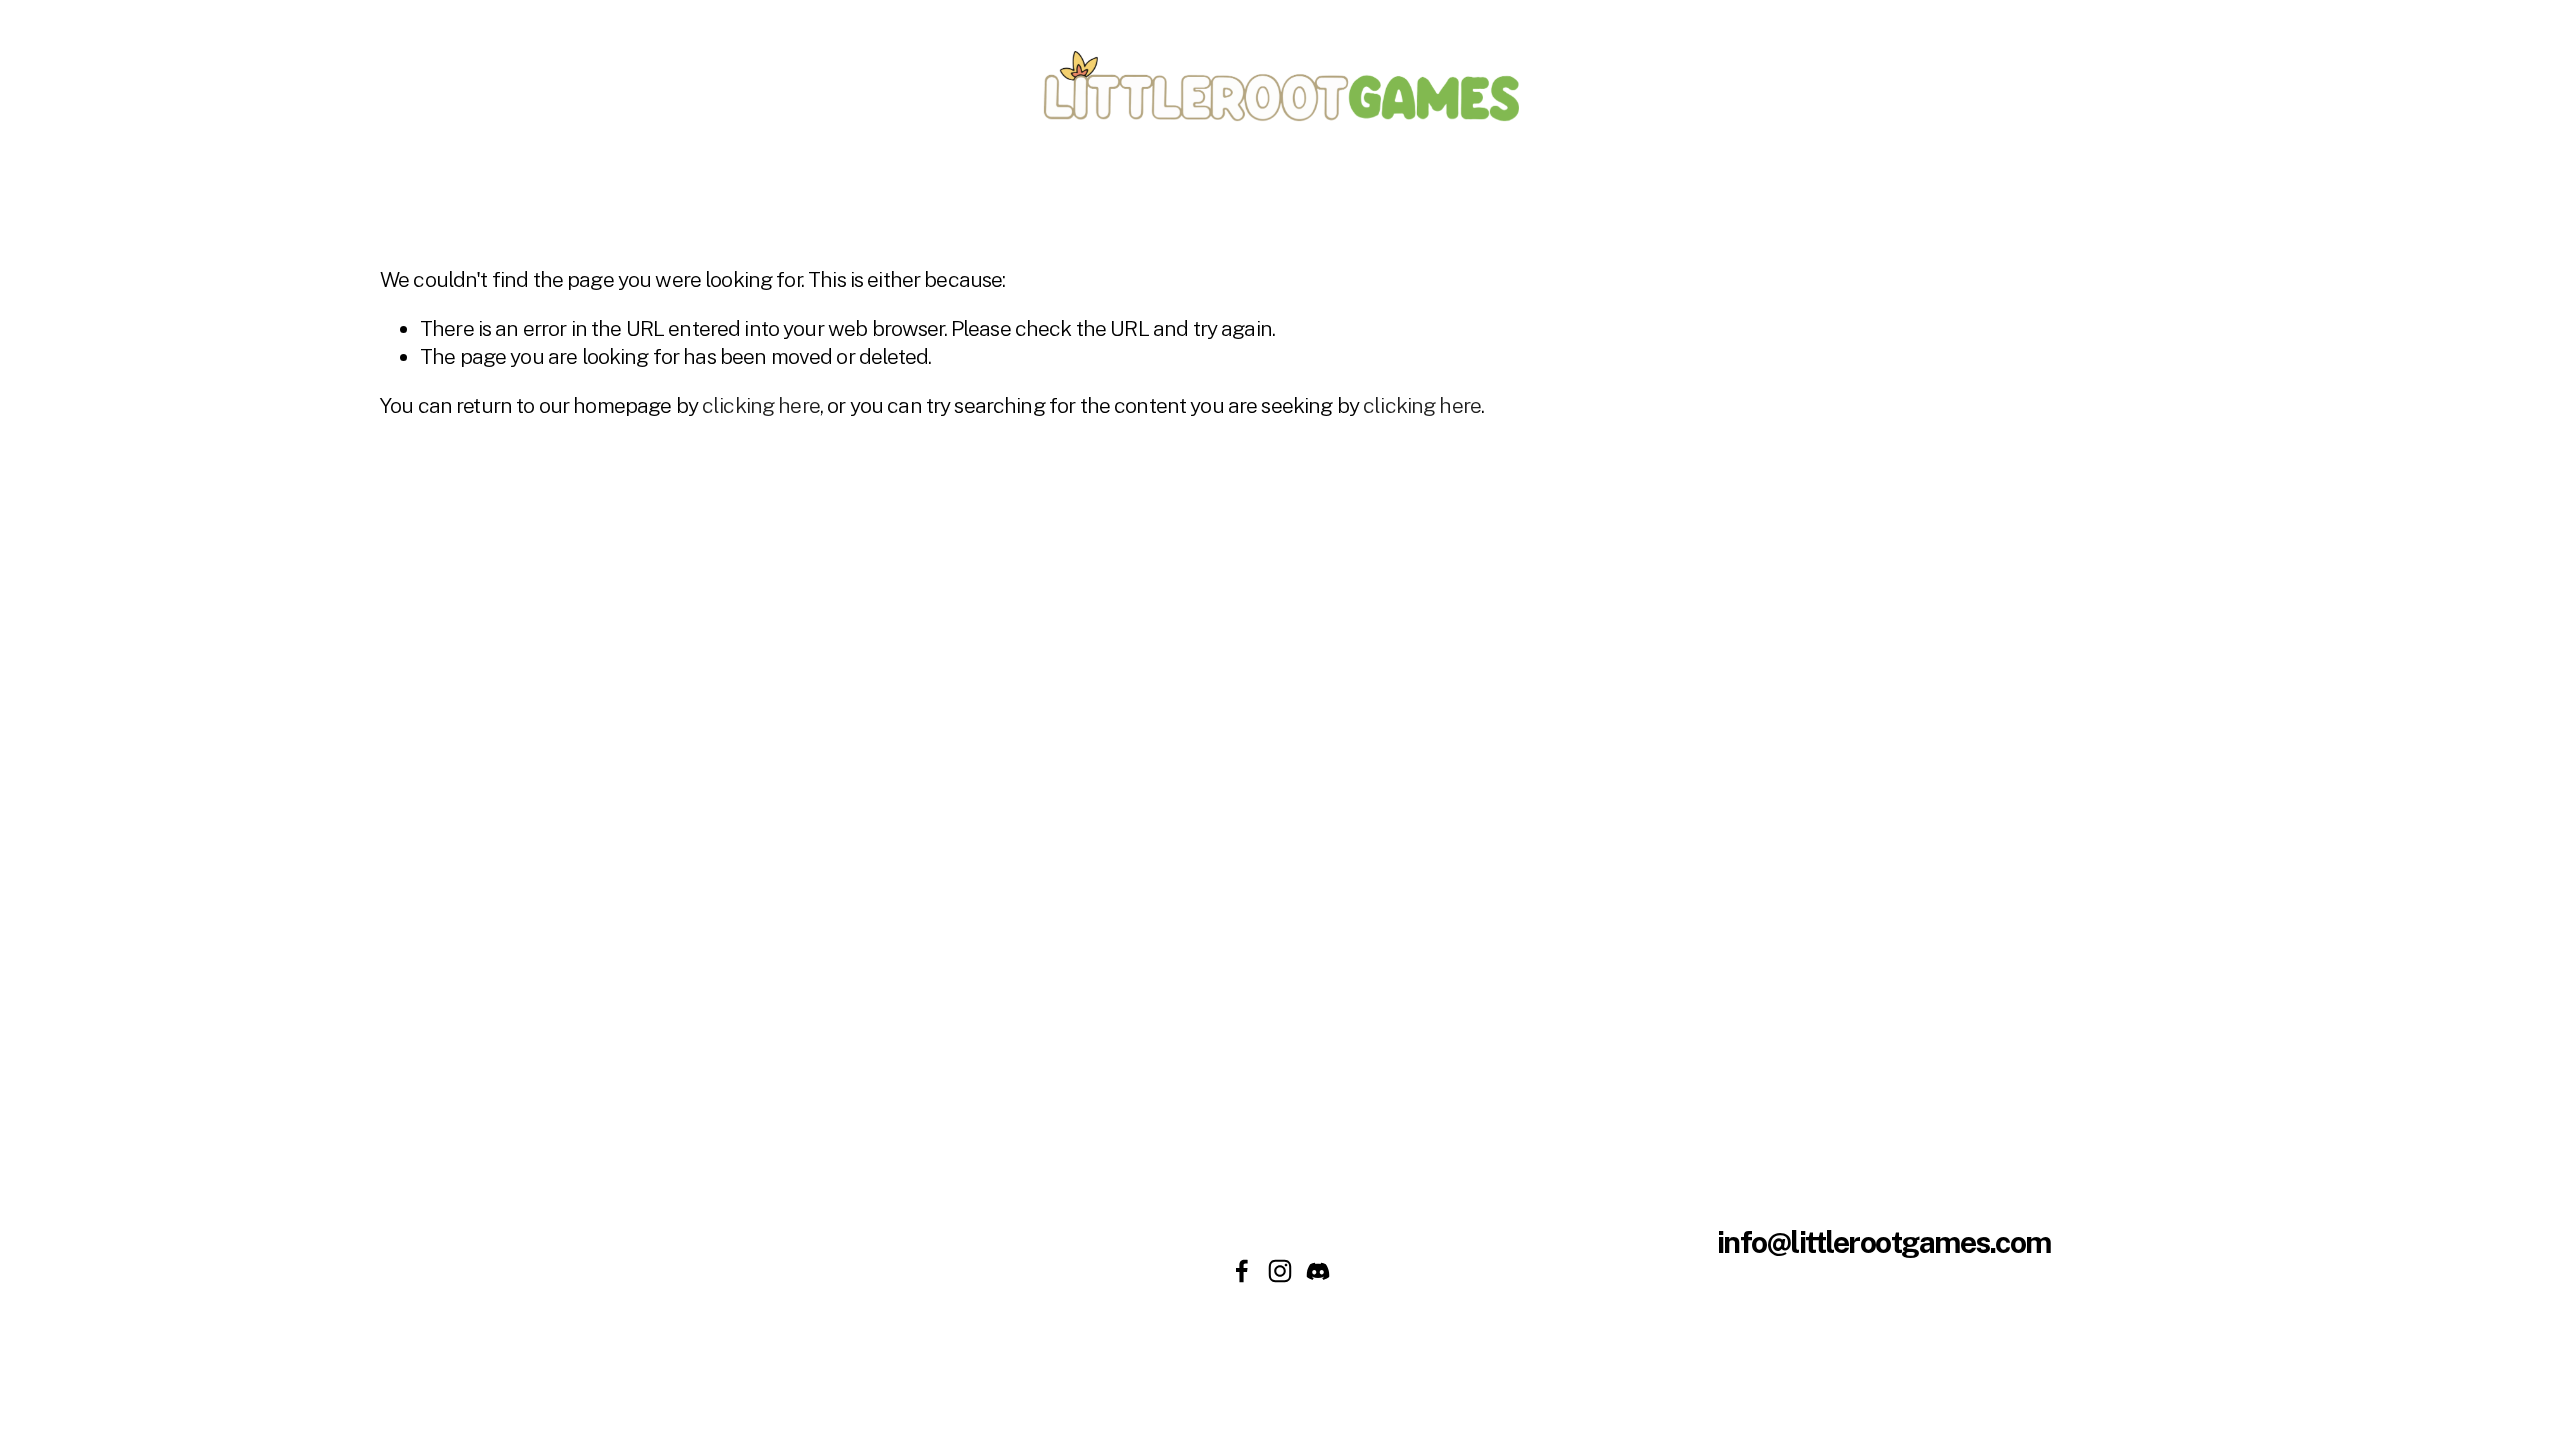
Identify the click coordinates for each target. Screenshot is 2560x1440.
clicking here (761, 405)
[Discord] (1318, 1271)
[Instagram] (1280, 1271)
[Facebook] (1242, 1271)
